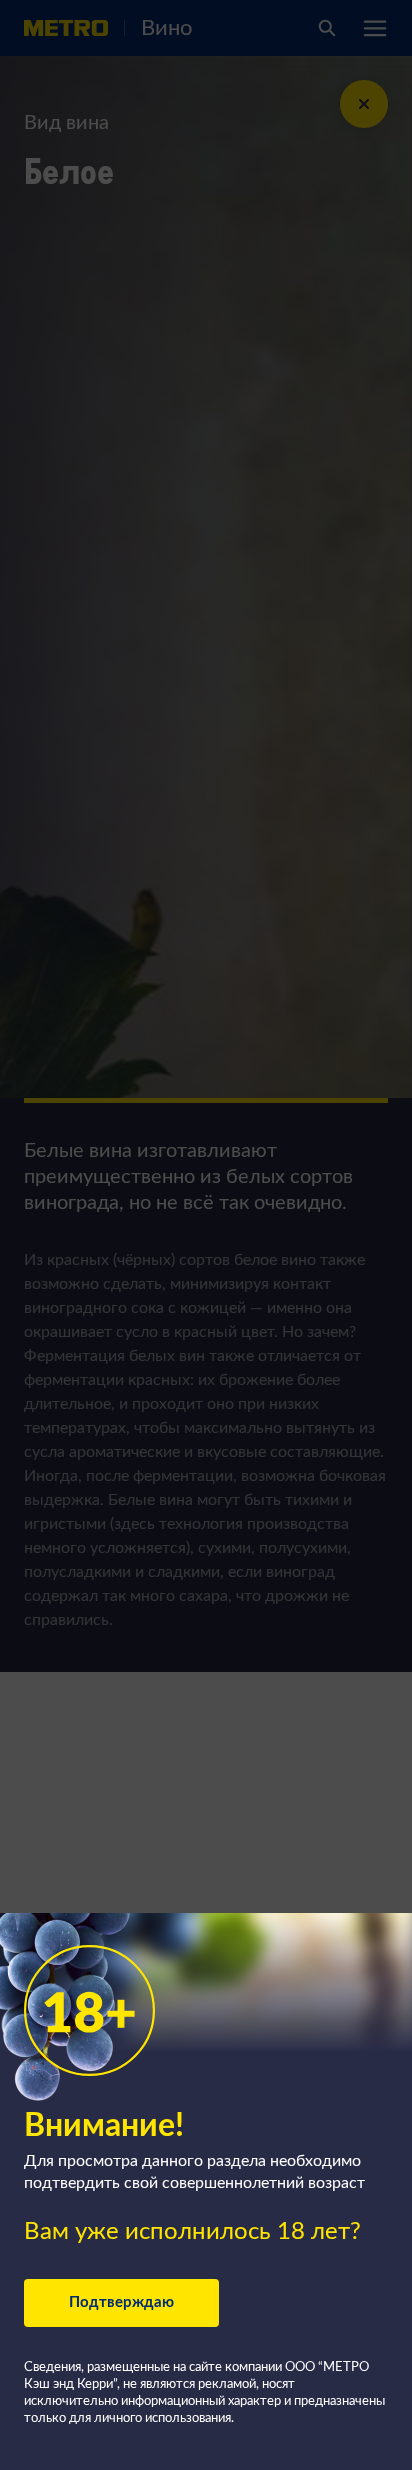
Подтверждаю (121, 2302)
